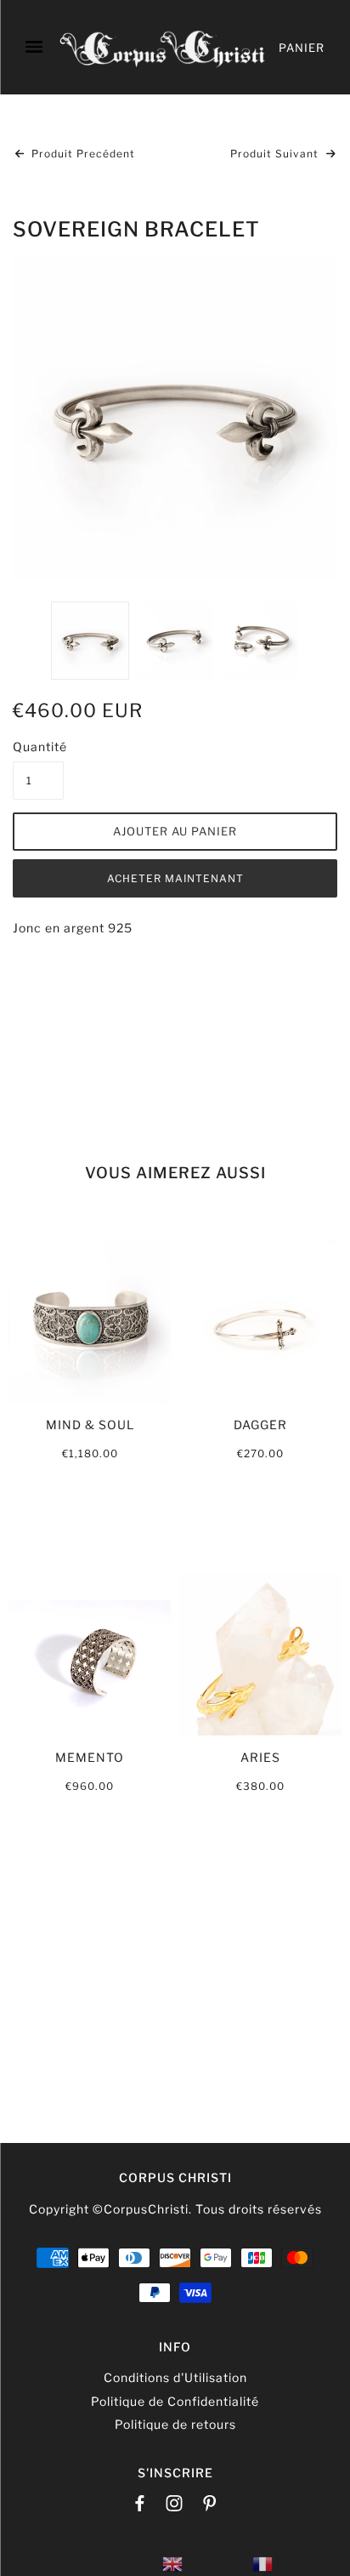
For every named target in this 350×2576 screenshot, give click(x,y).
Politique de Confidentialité (175, 2401)
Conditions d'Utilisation (175, 2377)
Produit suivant (276, 154)
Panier (302, 48)
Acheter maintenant (175, 878)
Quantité (38, 747)
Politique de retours (175, 2424)
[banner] (163, 47)
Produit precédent (82, 154)
